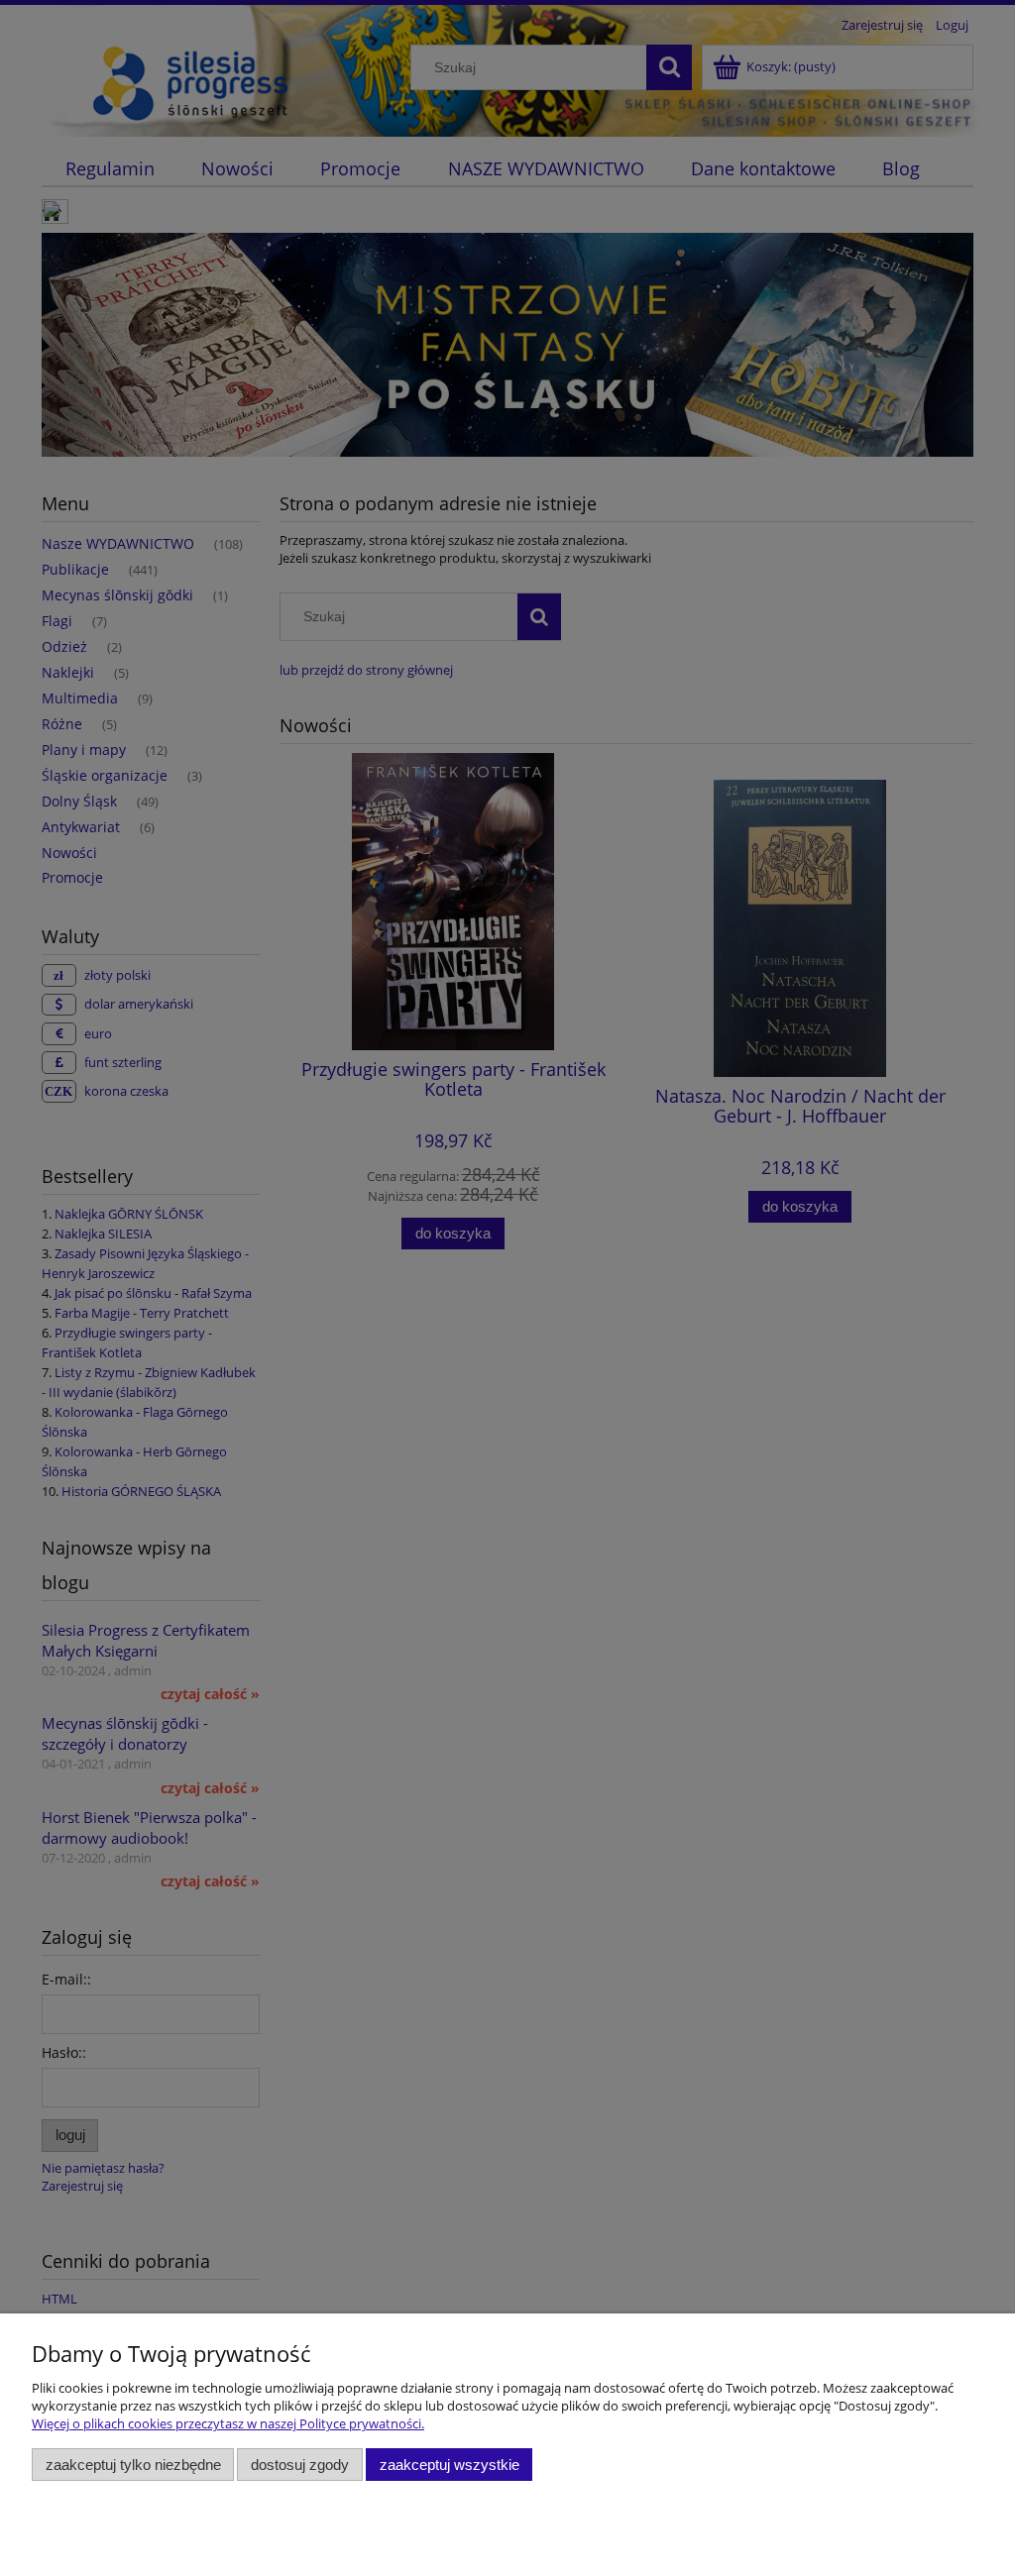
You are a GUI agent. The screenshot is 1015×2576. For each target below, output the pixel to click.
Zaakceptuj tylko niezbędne (133, 2465)
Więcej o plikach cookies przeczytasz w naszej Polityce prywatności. (228, 2423)
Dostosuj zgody (300, 2465)
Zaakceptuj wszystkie (450, 2465)
